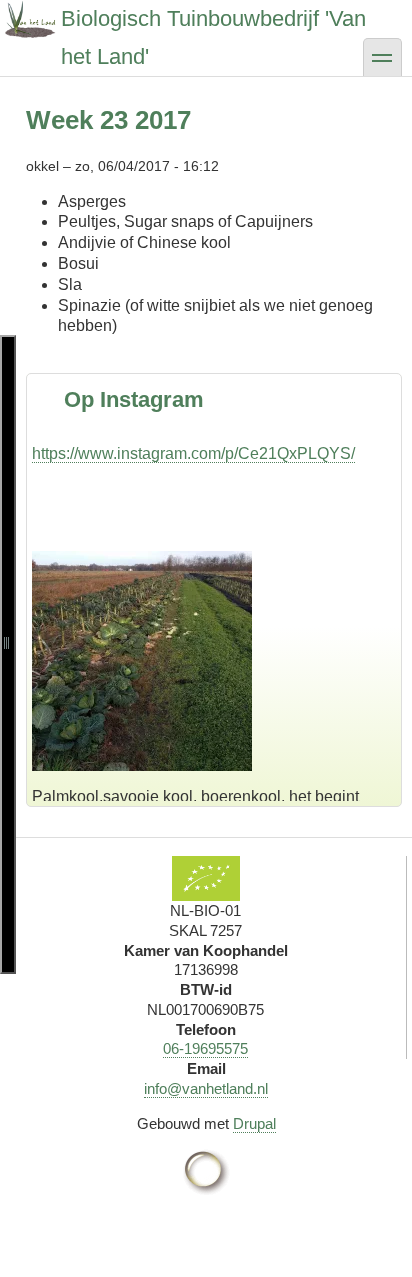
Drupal (254, 1123)
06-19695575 (205, 1048)
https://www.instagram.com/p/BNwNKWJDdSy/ (197, 752)
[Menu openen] (8, 654)
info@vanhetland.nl (206, 1088)
